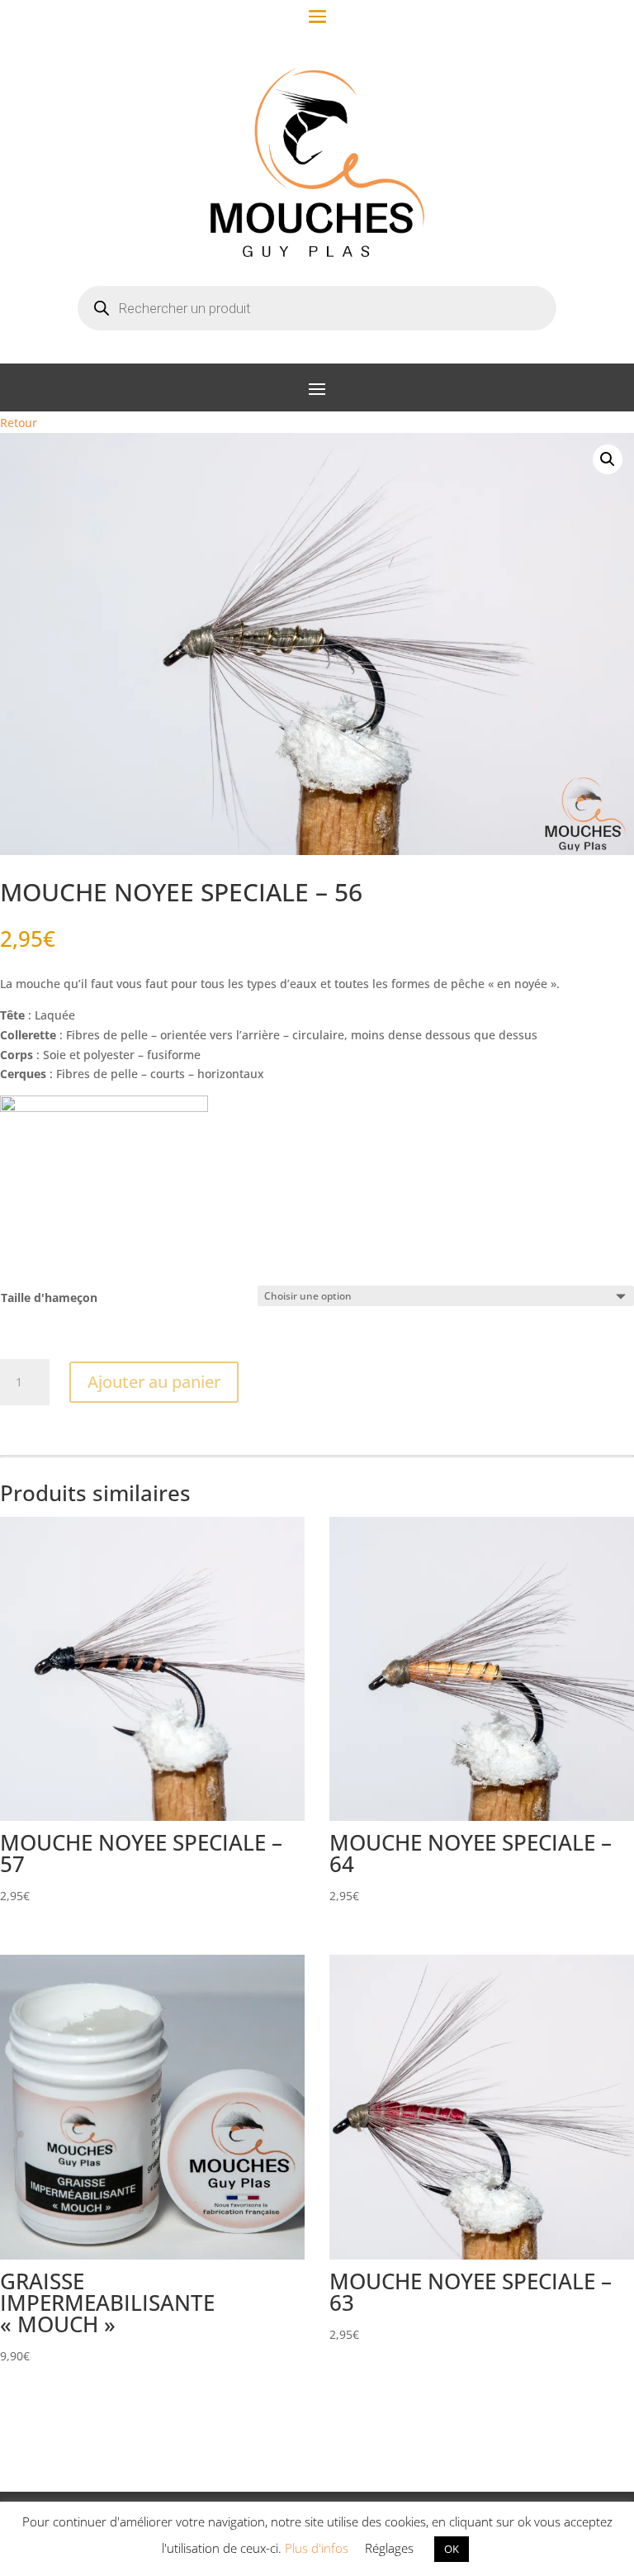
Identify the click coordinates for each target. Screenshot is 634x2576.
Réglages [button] (389, 2548)
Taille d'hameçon (49, 1298)
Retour (19, 423)
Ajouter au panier (154, 1382)
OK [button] (452, 2549)
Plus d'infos (317, 2548)
